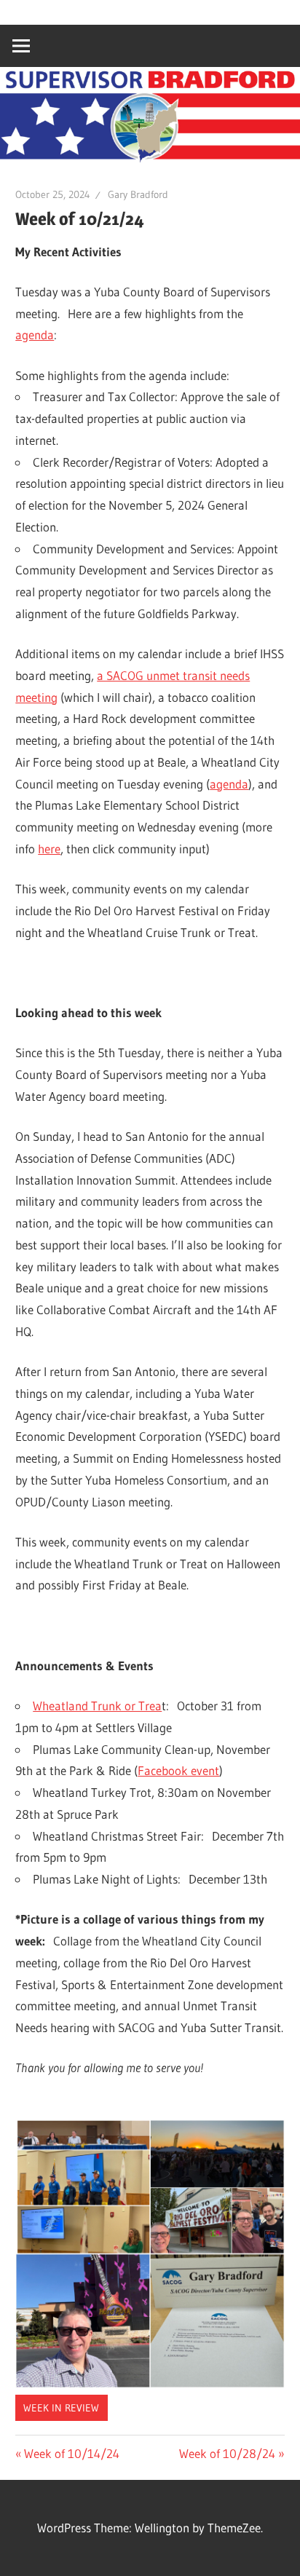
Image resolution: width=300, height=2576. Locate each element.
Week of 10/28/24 (227, 2453)
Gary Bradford (138, 194)
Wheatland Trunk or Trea (97, 1706)
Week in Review (61, 2408)
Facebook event (178, 1770)
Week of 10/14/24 (71, 2453)
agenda (35, 335)
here (49, 849)
